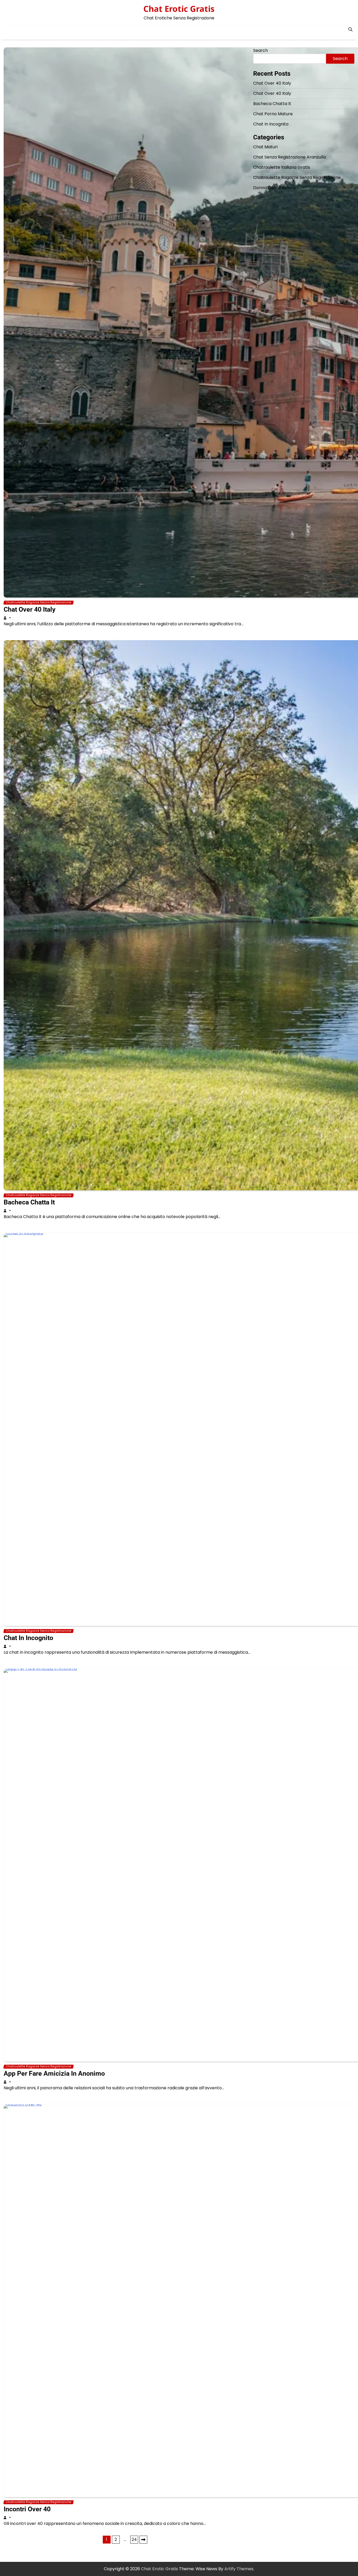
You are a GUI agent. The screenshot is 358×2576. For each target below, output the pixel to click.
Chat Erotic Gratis (179, 9)
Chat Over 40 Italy (30, 609)
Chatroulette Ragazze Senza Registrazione (39, 602)
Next (143, 2540)
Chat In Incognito (28, 1638)
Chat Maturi (265, 147)
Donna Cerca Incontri (275, 188)
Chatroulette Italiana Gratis (282, 167)
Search (261, 50)
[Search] (350, 29)
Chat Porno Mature (273, 114)
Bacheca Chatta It (29, 1202)
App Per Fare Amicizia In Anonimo (54, 2073)
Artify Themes (239, 2569)
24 (134, 2539)
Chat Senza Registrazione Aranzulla (289, 157)
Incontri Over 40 (27, 2509)
